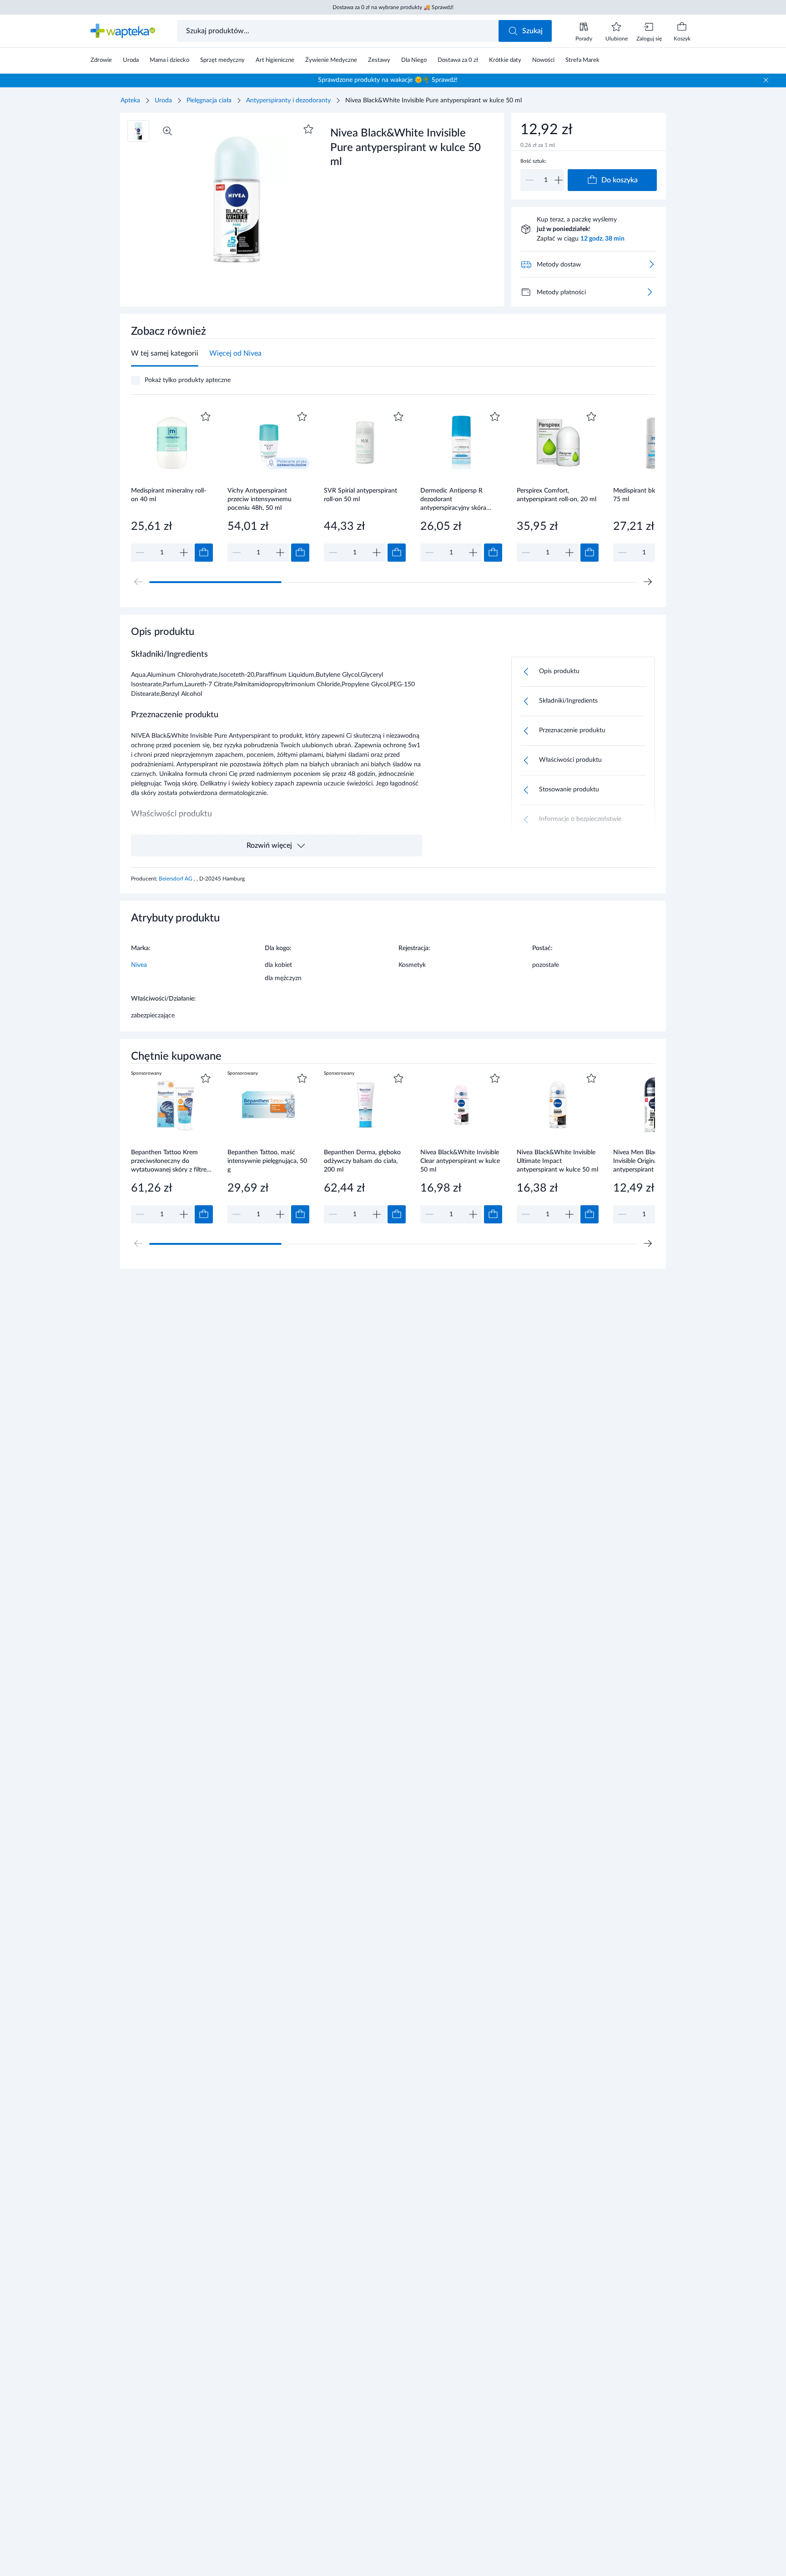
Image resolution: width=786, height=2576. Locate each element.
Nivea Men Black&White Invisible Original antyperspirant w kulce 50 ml (654, 1161)
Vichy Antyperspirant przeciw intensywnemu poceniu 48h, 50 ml (259, 499)
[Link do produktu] (172, 486)
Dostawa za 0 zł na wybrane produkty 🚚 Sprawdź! (393, 7)
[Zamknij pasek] (766, 80)
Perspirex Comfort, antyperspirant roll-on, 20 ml (557, 495)
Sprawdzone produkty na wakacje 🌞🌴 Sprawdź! (388, 80)
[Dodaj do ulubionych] (308, 129)
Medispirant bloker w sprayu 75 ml (653, 495)
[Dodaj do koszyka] (204, 553)
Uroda (163, 101)
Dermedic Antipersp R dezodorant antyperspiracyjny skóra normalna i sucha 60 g (453, 499)
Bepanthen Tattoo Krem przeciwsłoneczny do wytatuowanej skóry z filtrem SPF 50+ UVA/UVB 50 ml (171, 1161)
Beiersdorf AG (176, 879)
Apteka (130, 101)
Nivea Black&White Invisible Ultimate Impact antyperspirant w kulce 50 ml (557, 1161)
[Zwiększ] (559, 180)
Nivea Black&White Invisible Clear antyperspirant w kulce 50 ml (460, 1161)
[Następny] (648, 582)
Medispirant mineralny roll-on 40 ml (169, 495)
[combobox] (339, 31)
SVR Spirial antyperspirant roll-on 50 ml (360, 495)
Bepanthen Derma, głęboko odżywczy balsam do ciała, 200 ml (362, 1161)
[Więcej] (650, 292)
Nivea (139, 965)
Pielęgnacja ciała (209, 101)
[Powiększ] (167, 131)
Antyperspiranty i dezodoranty (288, 101)
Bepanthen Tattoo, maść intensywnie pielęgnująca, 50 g (267, 1161)
